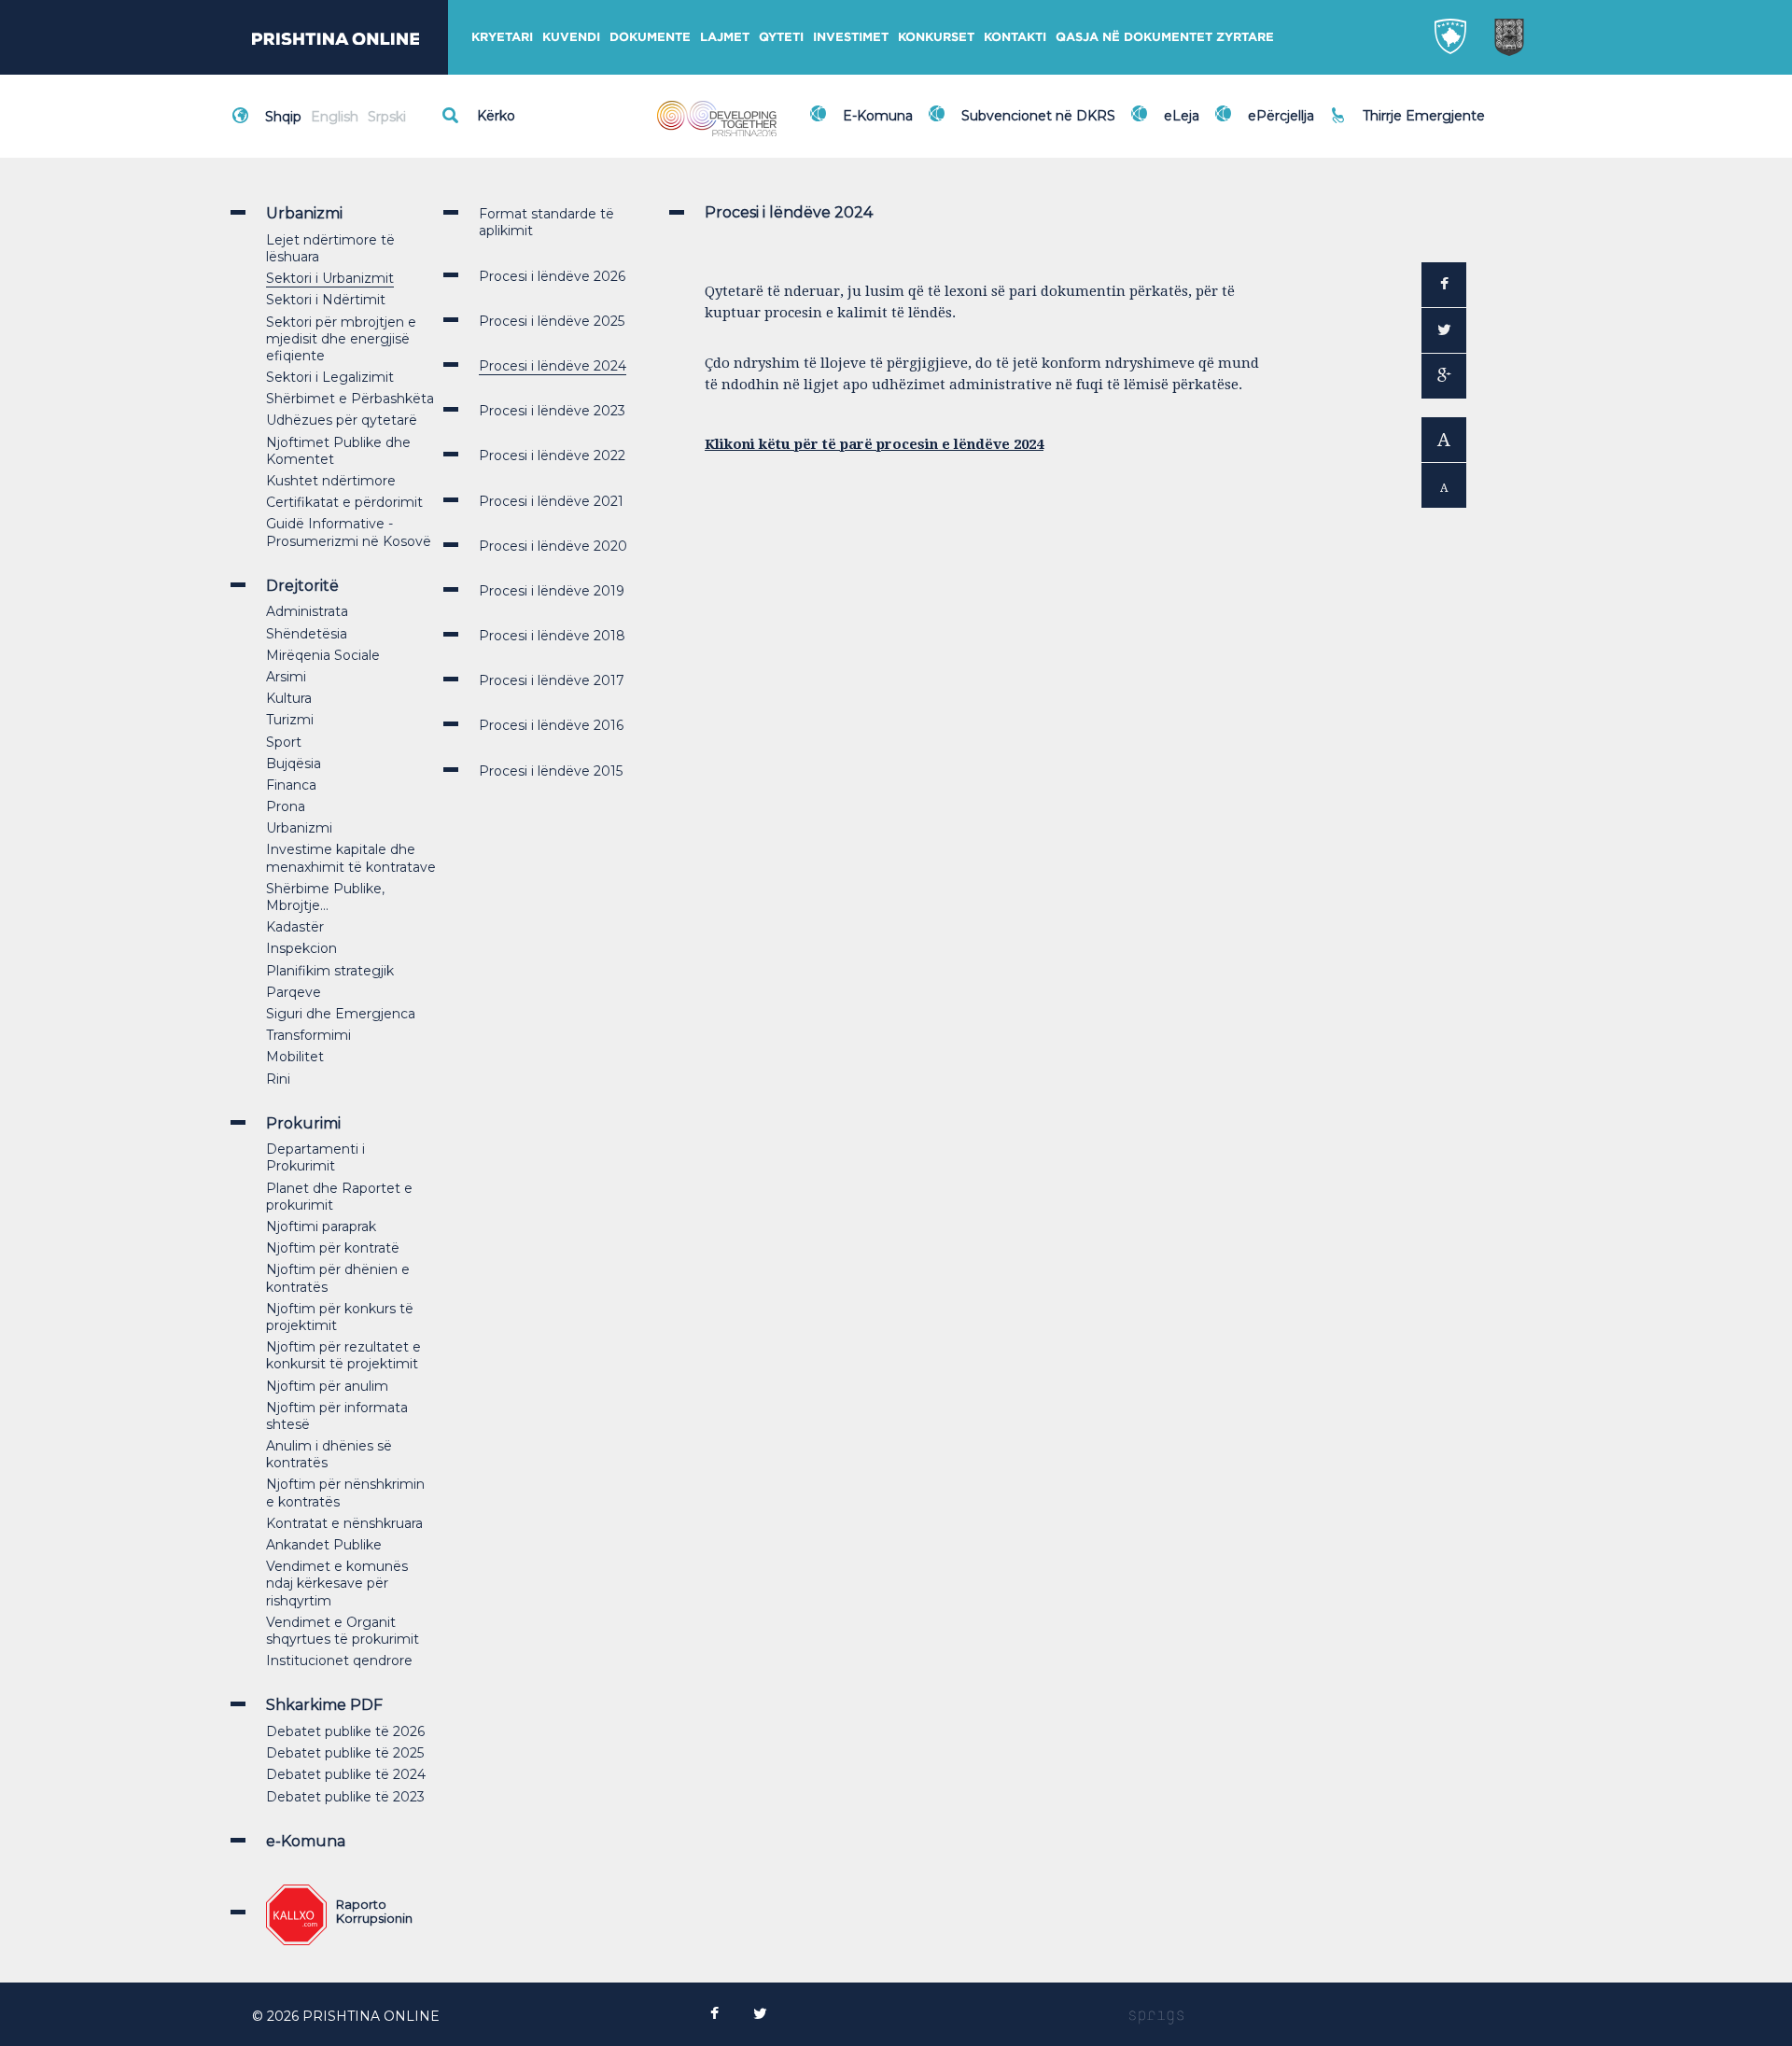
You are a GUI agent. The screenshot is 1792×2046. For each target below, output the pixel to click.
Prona (286, 806)
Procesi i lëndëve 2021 (551, 501)
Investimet (851, 37)
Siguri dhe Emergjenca (341, 1014)
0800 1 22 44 (1409, 125)
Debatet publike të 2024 (346, 1774)
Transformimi (308, 1035)
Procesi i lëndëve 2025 (552, 321)
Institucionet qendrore (339, 1661)
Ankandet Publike (324, 1545)
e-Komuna (306, 1841)
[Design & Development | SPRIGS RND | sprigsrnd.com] (1156, 2016)
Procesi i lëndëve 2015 (551, 771)
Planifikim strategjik (330, 971)
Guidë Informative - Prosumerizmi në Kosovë (349, 532)
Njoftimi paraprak (321, 1226)
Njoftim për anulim (327, 1386)
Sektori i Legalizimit (330, 377)
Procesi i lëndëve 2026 (552, 276)
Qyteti (781, 37)
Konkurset (936, 37)
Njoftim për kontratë (333, 1248)
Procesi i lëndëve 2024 (553, 366)
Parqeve (294, 992)
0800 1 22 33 (1408, 105)
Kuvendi (571, 37)
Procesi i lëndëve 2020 (553, 546)
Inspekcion (301, 948)
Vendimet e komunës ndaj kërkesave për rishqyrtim (337, 1583)
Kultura (289, 698)
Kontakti (1015, 37)
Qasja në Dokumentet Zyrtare (1165, 37)
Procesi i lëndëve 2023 (552, 411)
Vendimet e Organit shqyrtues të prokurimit (343, 1631)
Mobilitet (295, 1057)
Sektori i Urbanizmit (330, 278)
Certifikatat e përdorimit (344, 502)
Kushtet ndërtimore (331, 481)
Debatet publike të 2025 (345, 1753)
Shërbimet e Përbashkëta (350, 399)
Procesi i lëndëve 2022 (552, 455)
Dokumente (650, 37)
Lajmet (725, 37)
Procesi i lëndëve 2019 (552, 591)
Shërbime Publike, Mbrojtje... (325, 897)
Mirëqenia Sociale (323, 655)
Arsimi (286, 677)
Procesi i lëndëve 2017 (552, 680)
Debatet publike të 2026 (345, 1731)
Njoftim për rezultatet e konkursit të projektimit (343, 1355)
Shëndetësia (307, 634)
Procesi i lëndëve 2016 (551, 725)
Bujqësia (294, 764)
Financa (291, 785)
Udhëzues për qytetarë (342, 420)
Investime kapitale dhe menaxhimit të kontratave (351, 858)
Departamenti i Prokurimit (315, 1157)
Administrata (307, 611)
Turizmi (290, 720)
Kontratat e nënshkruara (344, 1523)
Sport (284, 742)
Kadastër (295, 927)
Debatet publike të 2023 (345, 1797)
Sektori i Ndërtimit (326, 300)
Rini (278, 1079)
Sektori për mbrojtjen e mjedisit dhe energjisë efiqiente (341, 339)
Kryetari (502, 37)
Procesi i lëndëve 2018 (552, 636)
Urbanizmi (299, 828)
